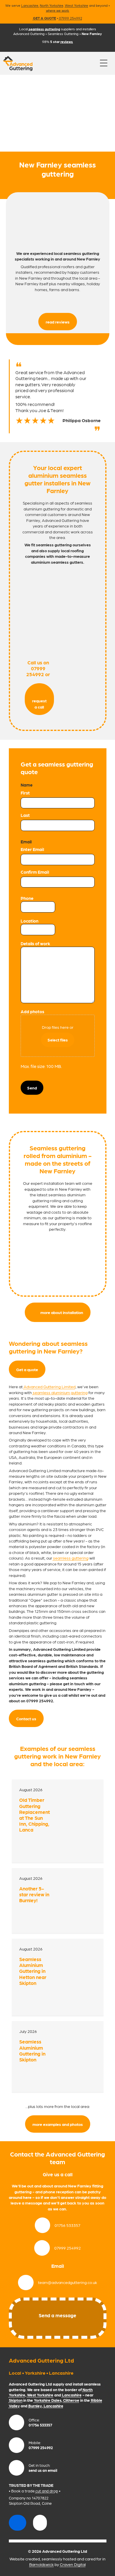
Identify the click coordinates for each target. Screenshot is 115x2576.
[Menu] (104, 63)
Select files (58, 1040)
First (25, 793)
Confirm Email (35, 872)
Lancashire (30, 5)
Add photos (32, 1011)
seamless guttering (71, 1558)
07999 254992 (71, 18)
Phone (27, 898)
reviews (67, 42)
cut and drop (47, 2491)
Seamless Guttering (63, 34)
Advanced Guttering (29, 34)
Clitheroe (71, 2400)
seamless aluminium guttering (60, 1392)
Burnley (35, 2406)
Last (25, 815)
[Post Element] (58, 1821)
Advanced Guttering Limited (50, 1386)
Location (29, 921)
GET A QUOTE (45, 18)
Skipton (16, 2400)
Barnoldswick (41, 2564)
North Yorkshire (52, 5)
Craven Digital (73, 2564)
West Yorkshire (77, 5)
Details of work (35, 943)
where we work (57, 10)
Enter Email (32, 849)
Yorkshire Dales (48, 2400)
